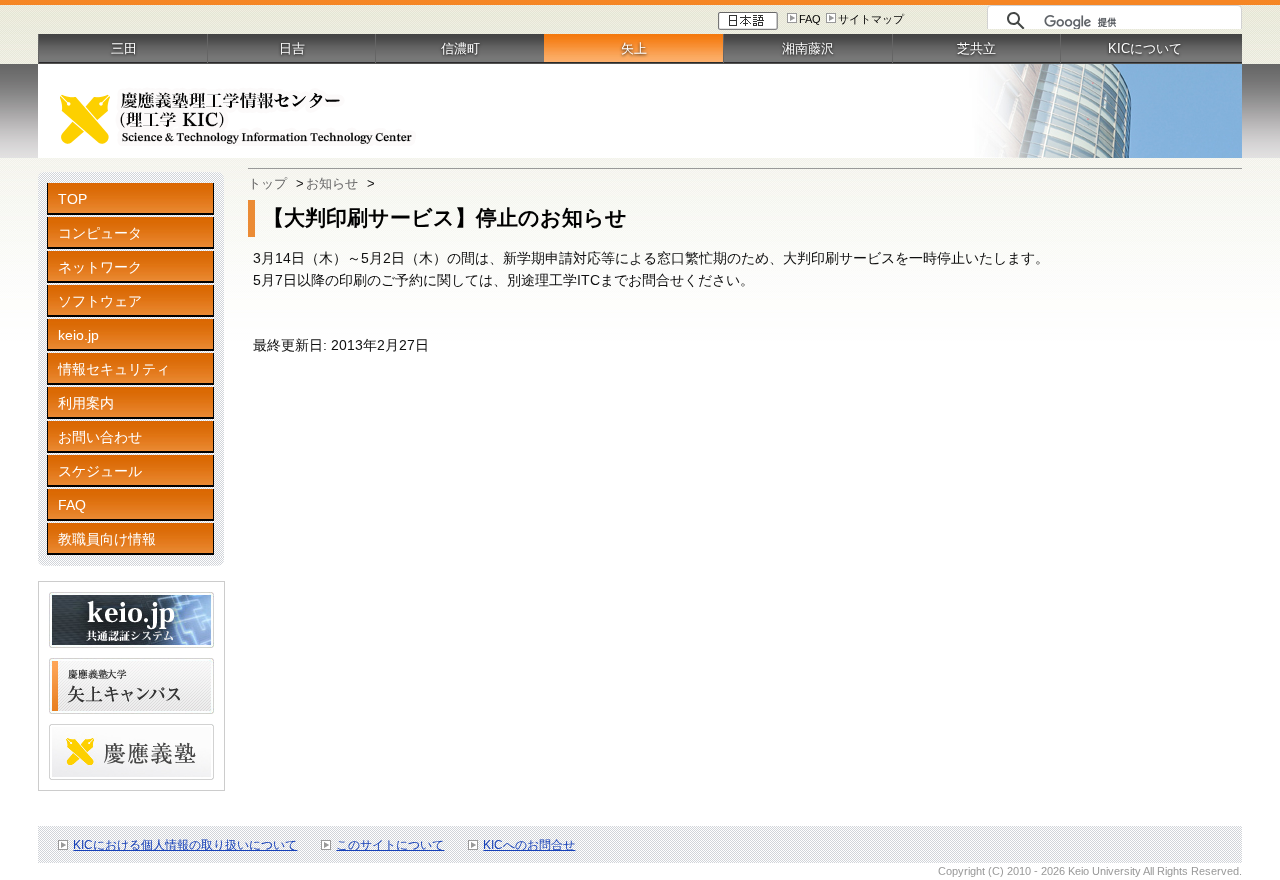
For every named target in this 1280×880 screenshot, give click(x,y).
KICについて (1145, 48)
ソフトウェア (100, 301)
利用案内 (86, 403)
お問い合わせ (100, 437)
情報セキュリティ (114, 369)
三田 (124, 48)
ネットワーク (100, 267)
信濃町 (460, 48)
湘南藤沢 (808, 48)
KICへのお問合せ (529, 845)
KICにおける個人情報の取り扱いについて (185, 845)
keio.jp (78, 335)
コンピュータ (100, 233)
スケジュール (100, 471)
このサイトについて (390, 845)
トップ (267, 183)
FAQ (810, 19)
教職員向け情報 (107, 539)
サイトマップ (871, 19)
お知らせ (332, 183)
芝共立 (976, 48)
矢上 (634, 48)
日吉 (292, 48)
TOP (72, 199)
